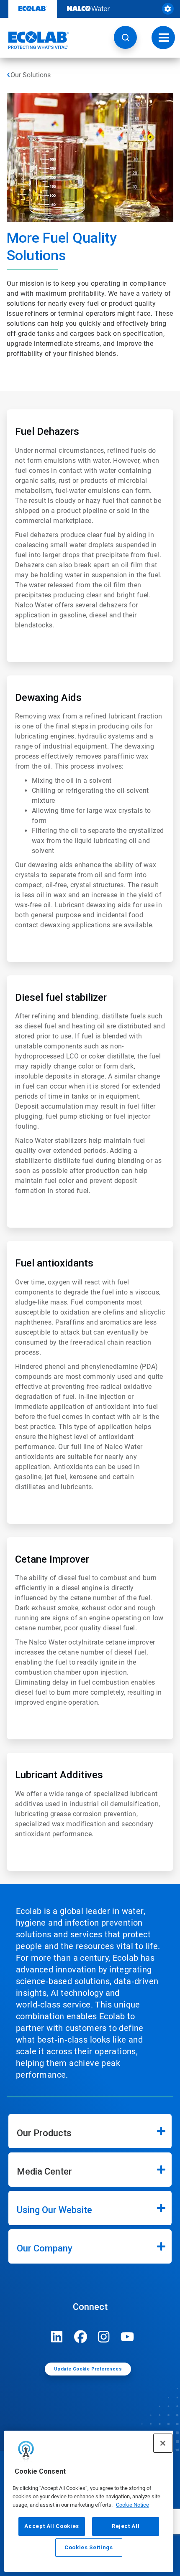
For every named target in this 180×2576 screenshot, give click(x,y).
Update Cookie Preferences (88, 2369)
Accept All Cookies (52, 2526)
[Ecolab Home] (35, 40)
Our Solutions (31, 75)
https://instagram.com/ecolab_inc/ (104, 2337)
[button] (125, 37)
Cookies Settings (89, 2547)
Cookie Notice (132, 2505)
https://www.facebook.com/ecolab (80, 2337)
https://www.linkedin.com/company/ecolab (57, 2337)
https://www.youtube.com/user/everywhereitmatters (127, 2337)
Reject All (126, 2526)
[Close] (163, 2443)
